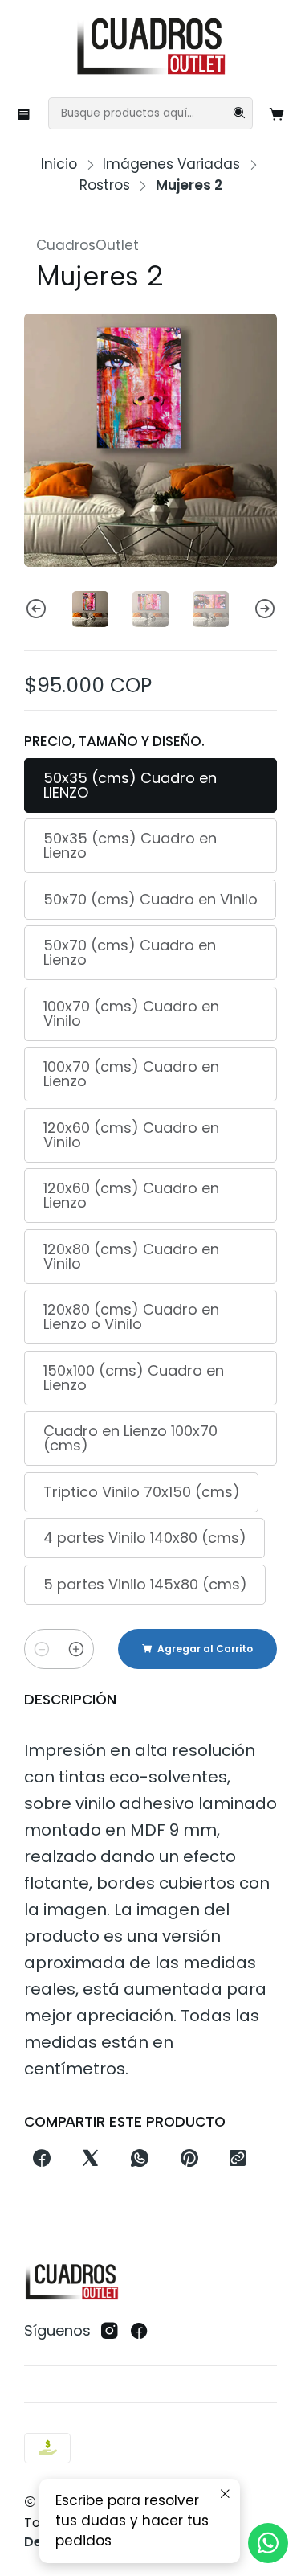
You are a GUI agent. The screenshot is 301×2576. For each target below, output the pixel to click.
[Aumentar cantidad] (76, 1649)
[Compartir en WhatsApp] (140, 2159)
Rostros (105, 185)
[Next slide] (265, 609)
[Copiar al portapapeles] (237, 2159)
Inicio (59, 164)
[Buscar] (239, 113)
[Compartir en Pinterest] (189, 2159)
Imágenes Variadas (171, 164)
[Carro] (277, 113)
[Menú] (24, 113)
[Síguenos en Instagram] (110, 2331)
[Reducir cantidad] (42, 1649)
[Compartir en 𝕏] (91, 2159)
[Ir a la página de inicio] (150, 47)
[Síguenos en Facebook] (139, 2331)
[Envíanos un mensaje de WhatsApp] (268, 2543)
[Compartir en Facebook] (41, 2159)
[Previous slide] (36, 609)
